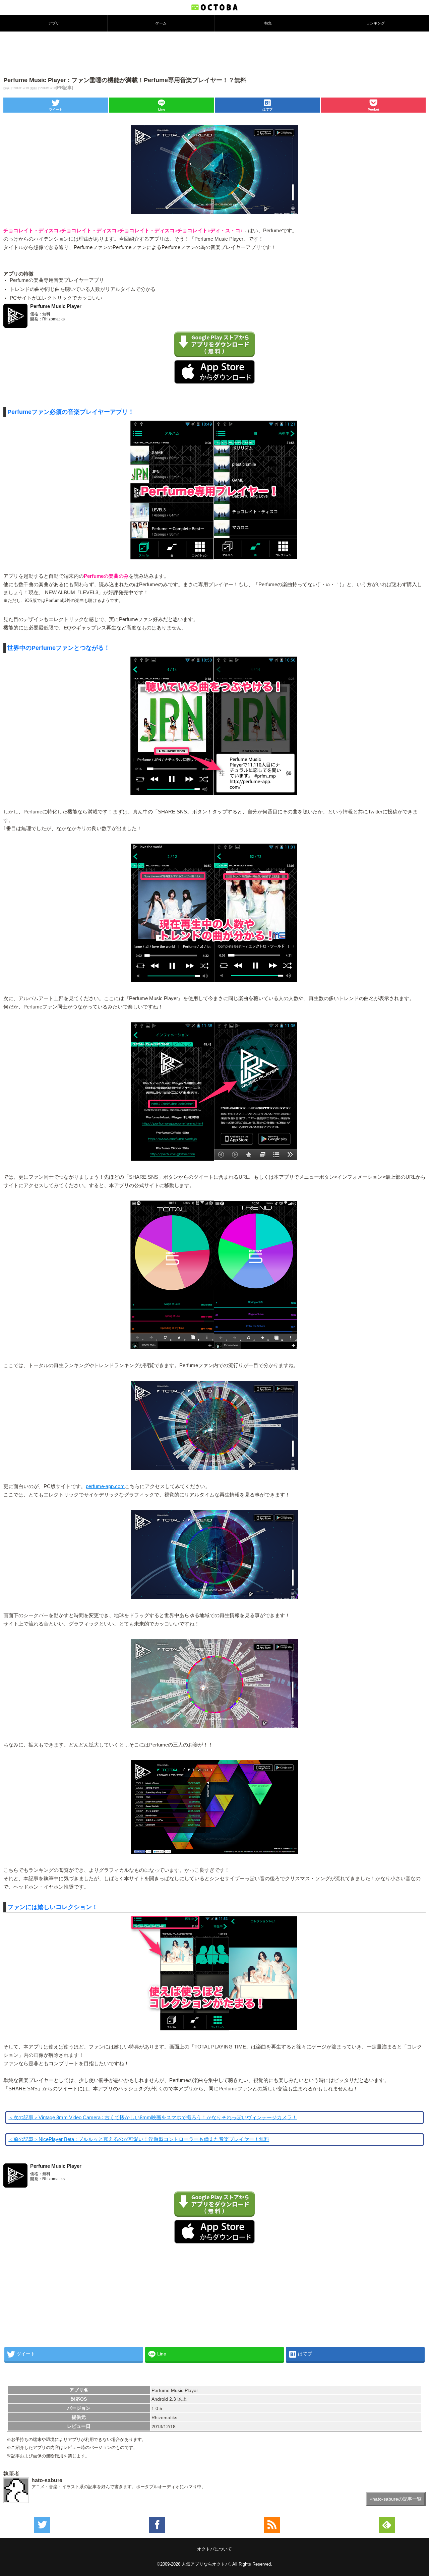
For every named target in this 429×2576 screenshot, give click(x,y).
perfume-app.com (105, 1486)
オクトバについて (214, 2549)
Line (162, 109)
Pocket (373, 109)
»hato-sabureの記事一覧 (396, 2499)
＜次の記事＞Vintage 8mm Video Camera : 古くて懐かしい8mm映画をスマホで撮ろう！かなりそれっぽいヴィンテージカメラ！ (153, 2118)
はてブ (267, 109)
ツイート (56, 109)
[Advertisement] (214, 53)
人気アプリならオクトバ (206, 2564)
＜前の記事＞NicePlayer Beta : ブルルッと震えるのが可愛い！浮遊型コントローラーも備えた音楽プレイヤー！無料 (139, 2139)
